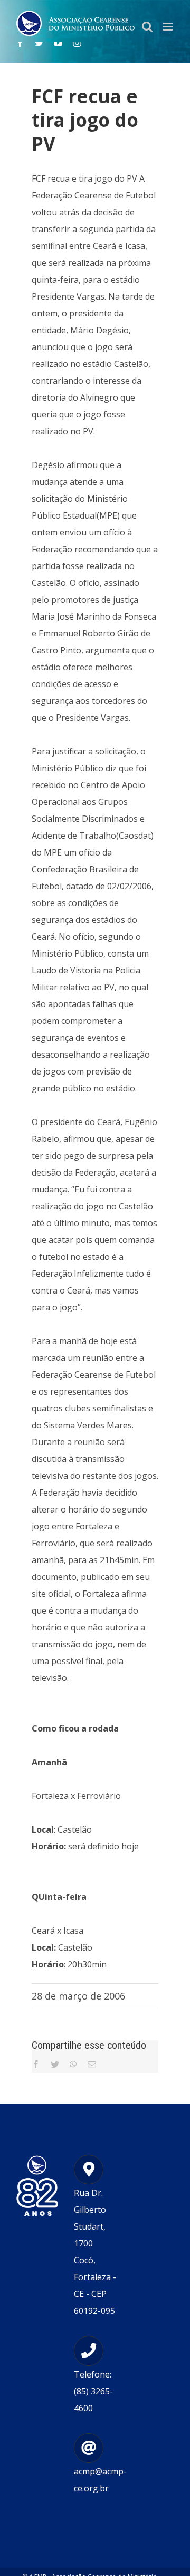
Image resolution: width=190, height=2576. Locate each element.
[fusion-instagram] (77, 43)
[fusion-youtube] (58, 43)
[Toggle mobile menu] (169, 27)
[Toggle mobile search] (147, 27)
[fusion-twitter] (39, 43)
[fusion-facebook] (20, 43)
